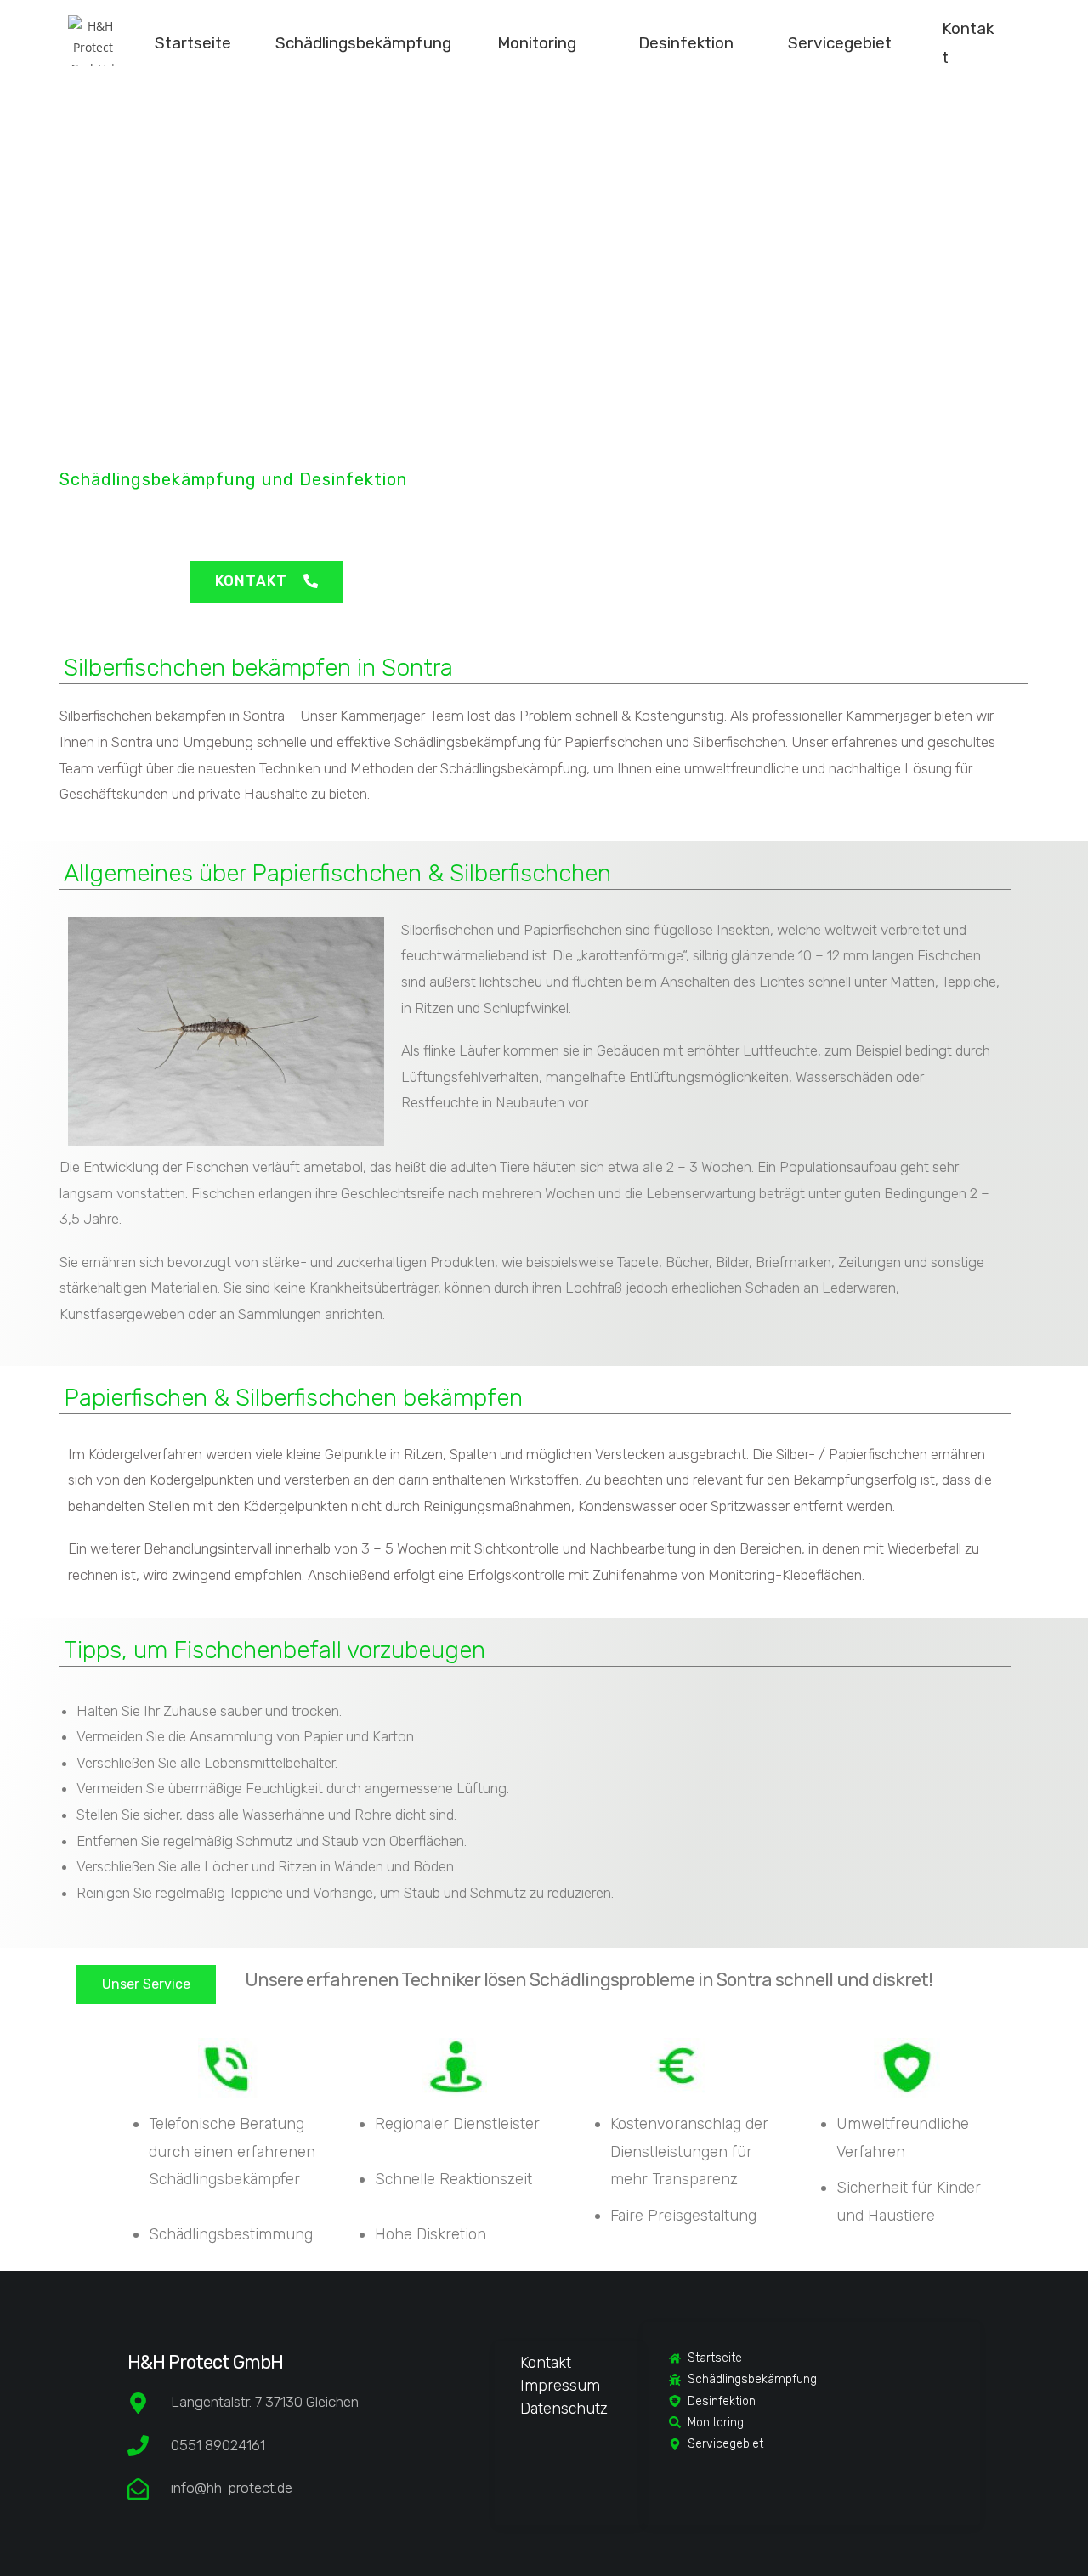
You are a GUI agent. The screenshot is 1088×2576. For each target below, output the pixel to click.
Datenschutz (564, 2409)
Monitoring (537, 43)
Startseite (193, 43)
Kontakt (546, 2363)
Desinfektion (686, 43)
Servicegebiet (840, 43)
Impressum (560, 2386)
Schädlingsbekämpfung (363, 43)
